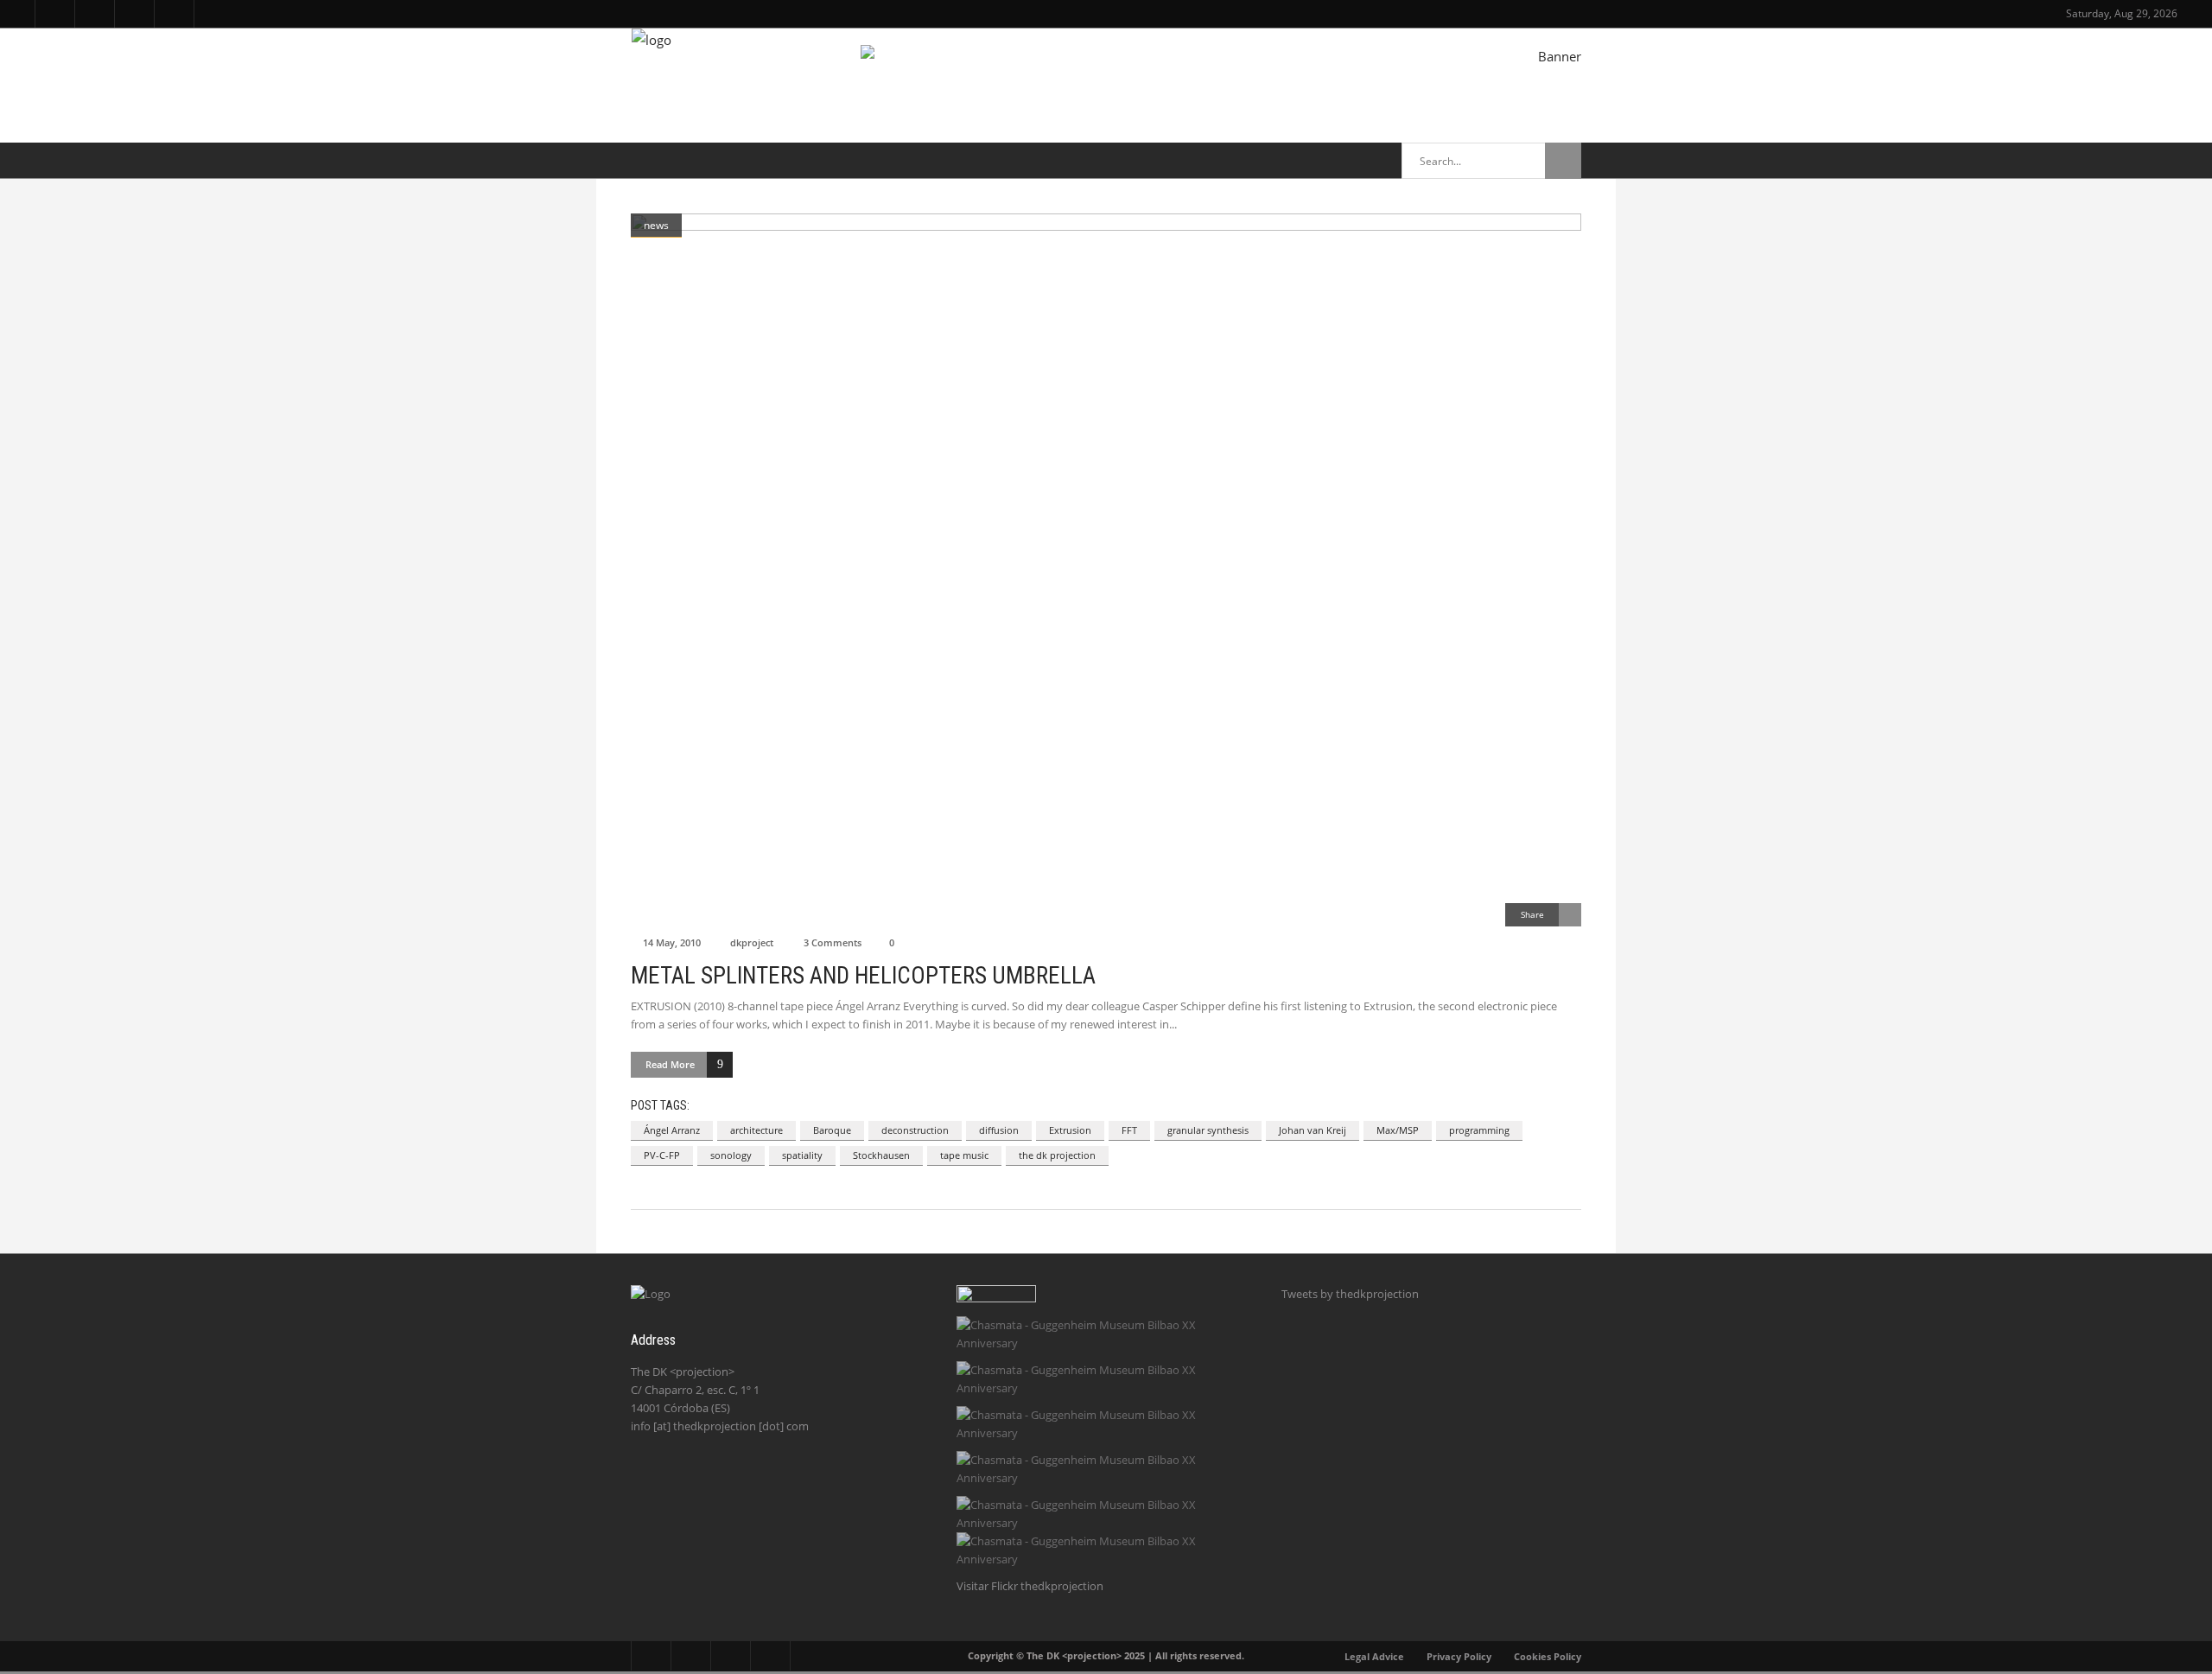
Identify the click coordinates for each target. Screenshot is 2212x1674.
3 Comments (833, 942)
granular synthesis (1208, 1130)
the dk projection (1057, 1155)
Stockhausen (881, 1155)
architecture (756, 1130)
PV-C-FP (662, 1155)
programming (1479, 1130)
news (656, 225)
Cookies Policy (1548, 1656)
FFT (1129, 1130)
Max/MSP (1398, 1130)
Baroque (832, 1130)
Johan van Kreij (1313, 1130)
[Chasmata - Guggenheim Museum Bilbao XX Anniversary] (1102, 1334)
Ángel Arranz (672, 1130)
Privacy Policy (1459, 1656)
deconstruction (915, 1130)
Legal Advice (1374, 1656)
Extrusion (1070, 1130)
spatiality (802, 1155)
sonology (731, 1155)
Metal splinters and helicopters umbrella (863, 976)
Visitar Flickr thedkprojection (1030, 1586)
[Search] (1563, 161)
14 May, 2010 (672, 942)
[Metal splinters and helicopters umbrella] (1106, 570)
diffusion (999, 1130)
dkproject (752, 942)
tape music (964, 1155)
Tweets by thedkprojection (1350, 1294)
